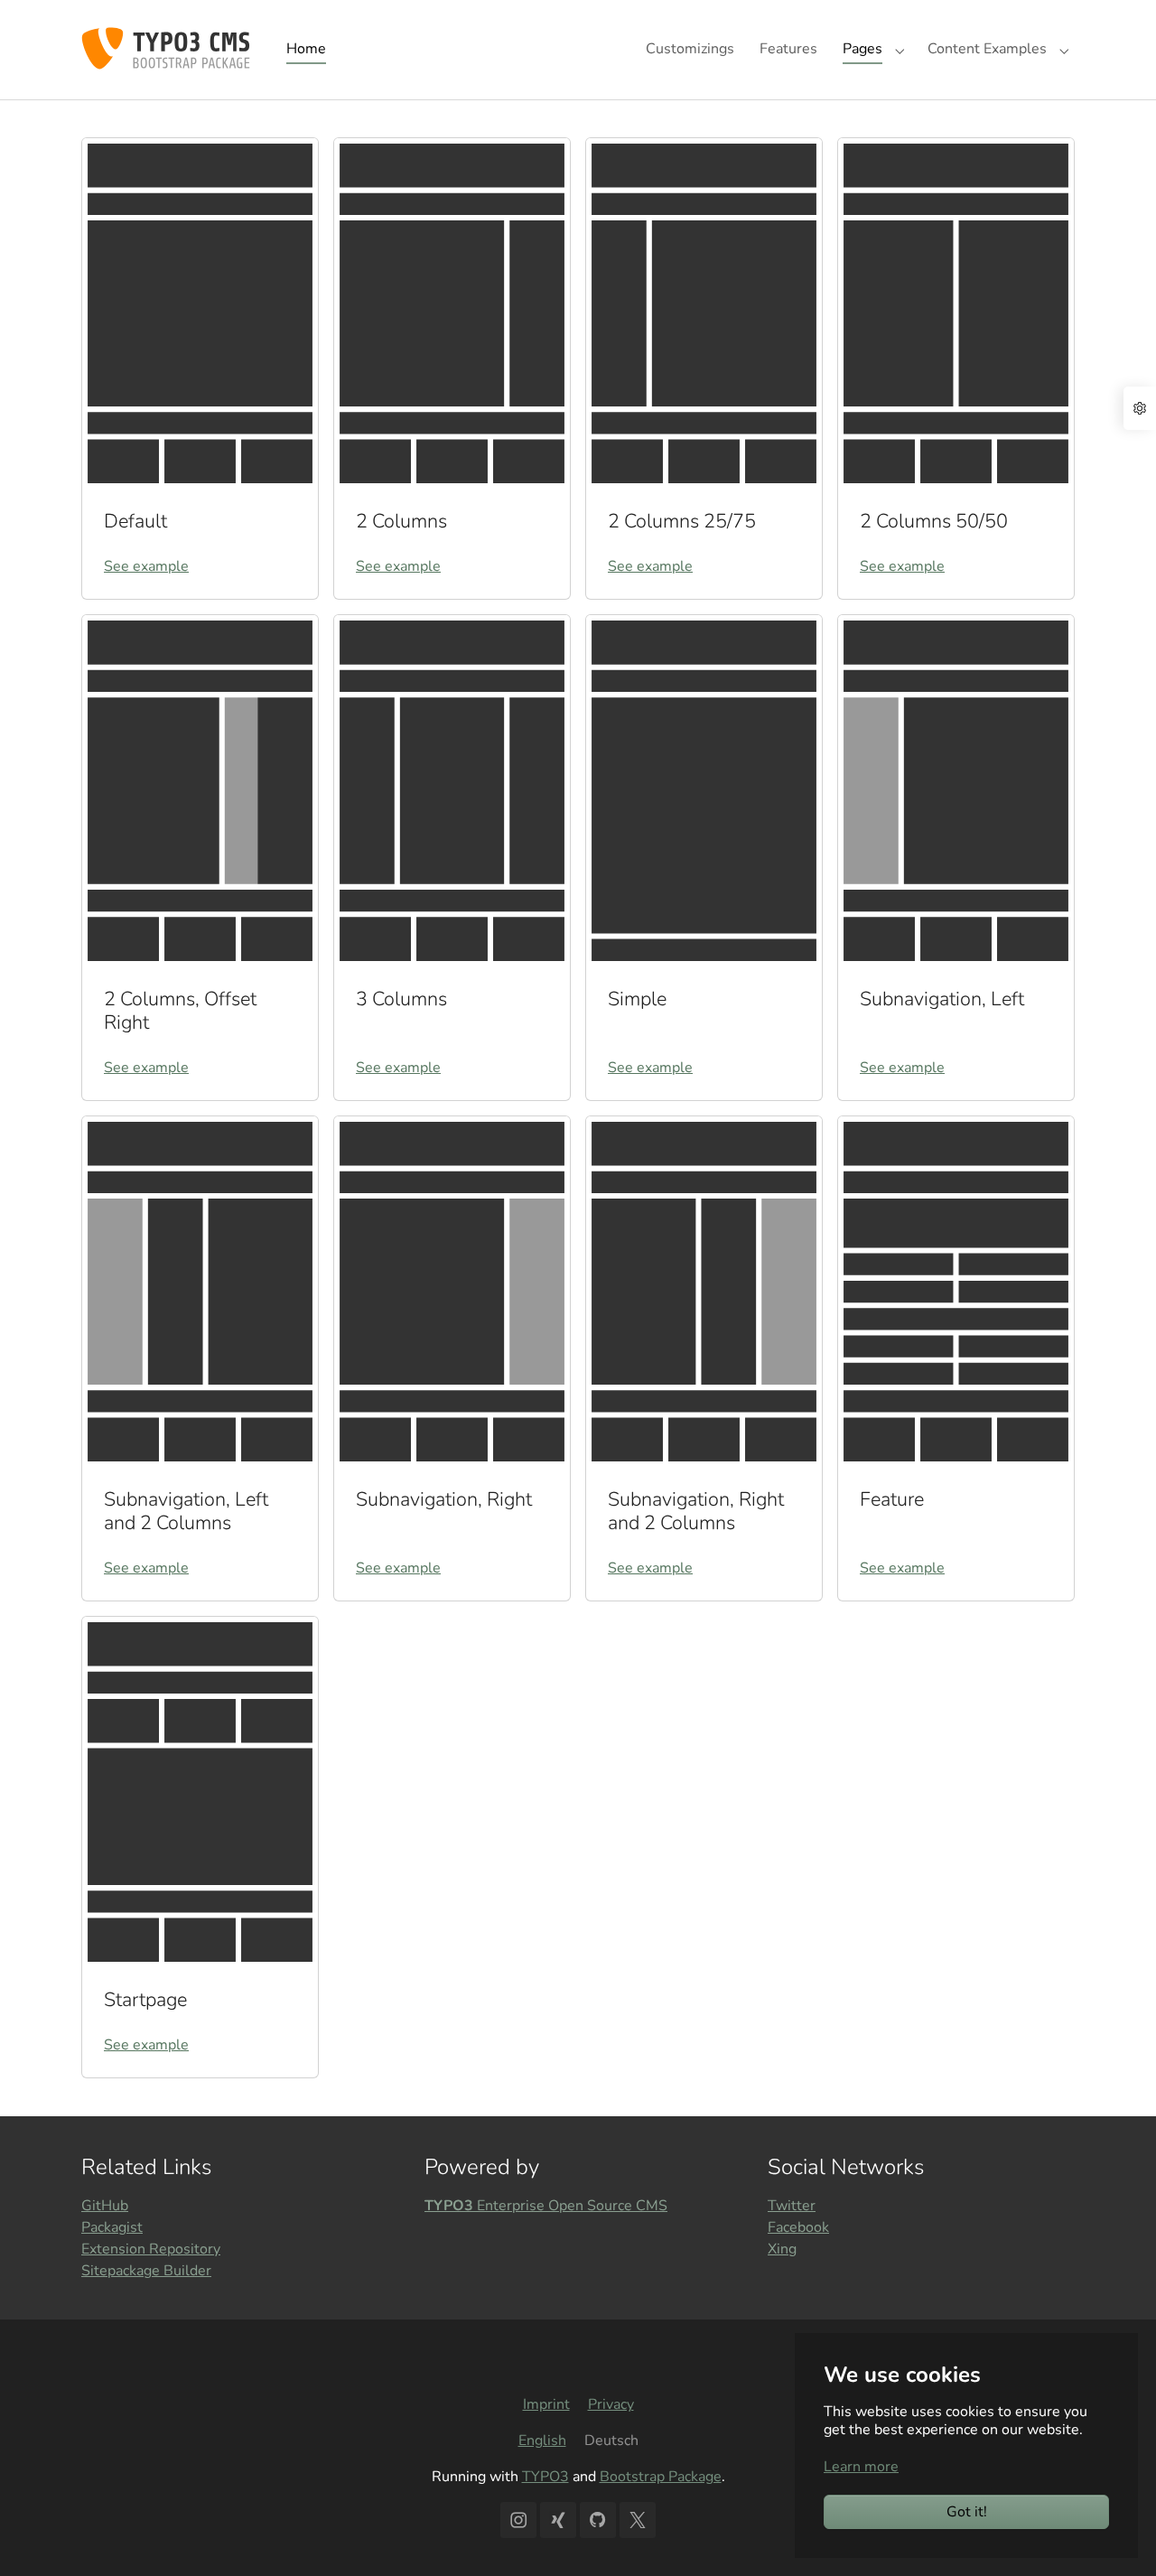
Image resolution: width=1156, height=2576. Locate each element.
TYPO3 (545, 2477)
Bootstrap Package (661, 2477)
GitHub (105, 2206)
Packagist (112, 2227)
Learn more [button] (861, 2467)
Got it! (967, 2512)
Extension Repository (151, 2249)
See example (146, 566)
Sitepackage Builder (146, 2271)
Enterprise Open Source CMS (546, 2206)
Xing (782, 2249)
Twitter (792, 2206)
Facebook (798, 2227)
